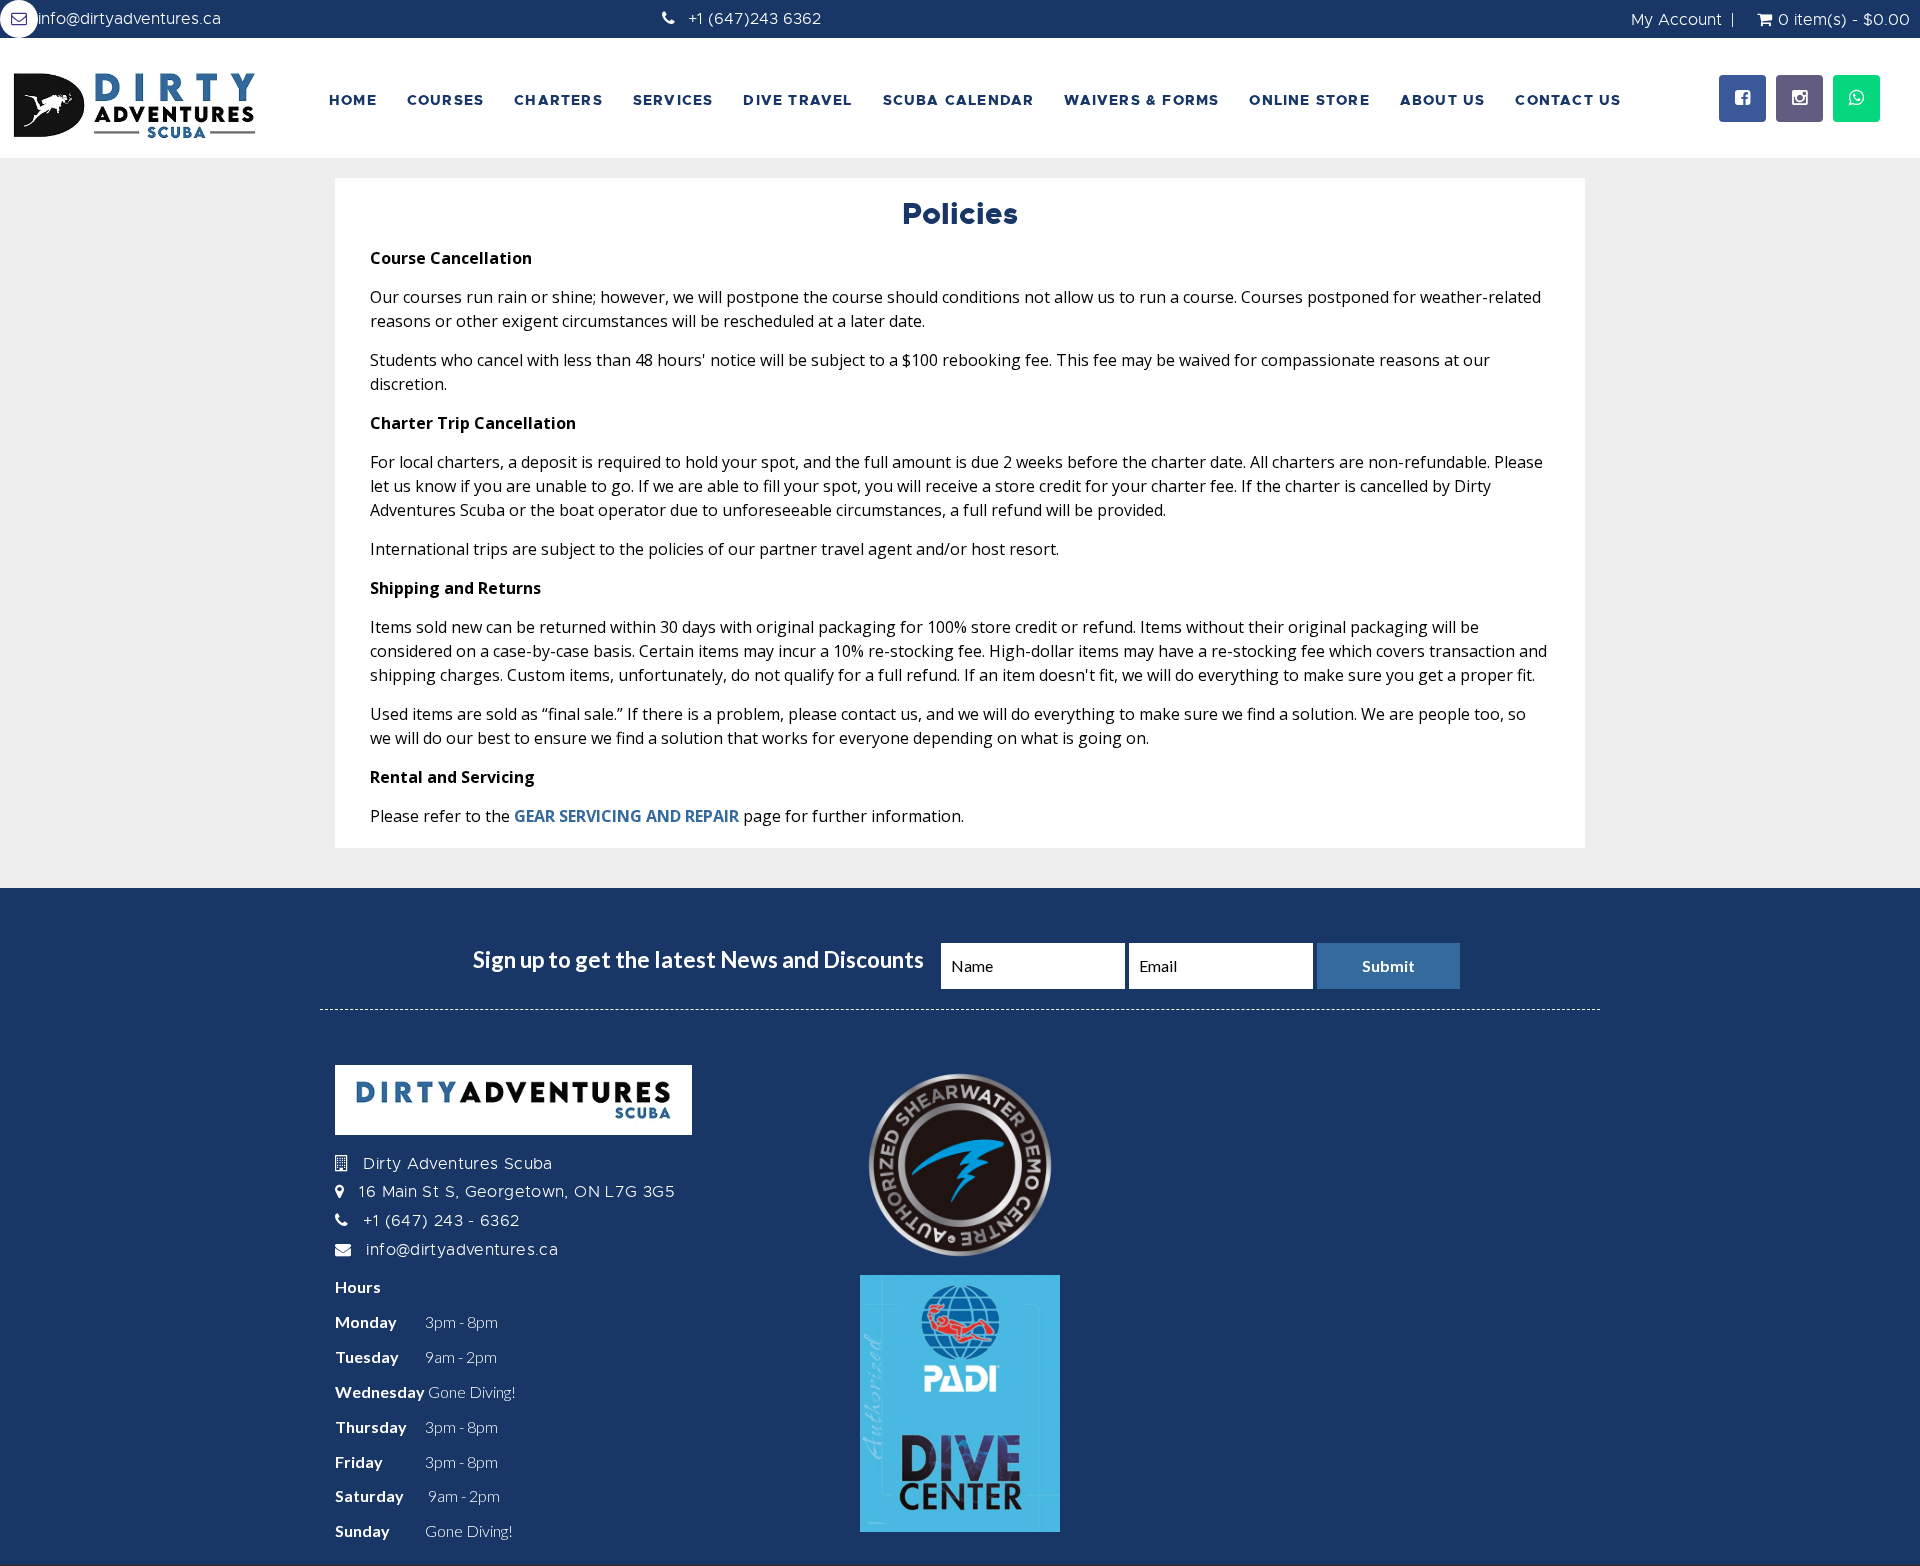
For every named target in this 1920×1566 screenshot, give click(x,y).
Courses (445, 100)
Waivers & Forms (1141, 100)
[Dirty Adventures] (144, 98)
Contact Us (1568, 100)
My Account (1676, 20)
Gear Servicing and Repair (626, 816)
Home (353, 100)
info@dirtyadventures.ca (129, 19)
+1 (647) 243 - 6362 (441, 1221)
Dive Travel (797, 100)
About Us (1443, 100)
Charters (558, 100)
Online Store (1309, 100)
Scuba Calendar (959, 100)
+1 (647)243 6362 (754, 19)
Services (673, 100)
